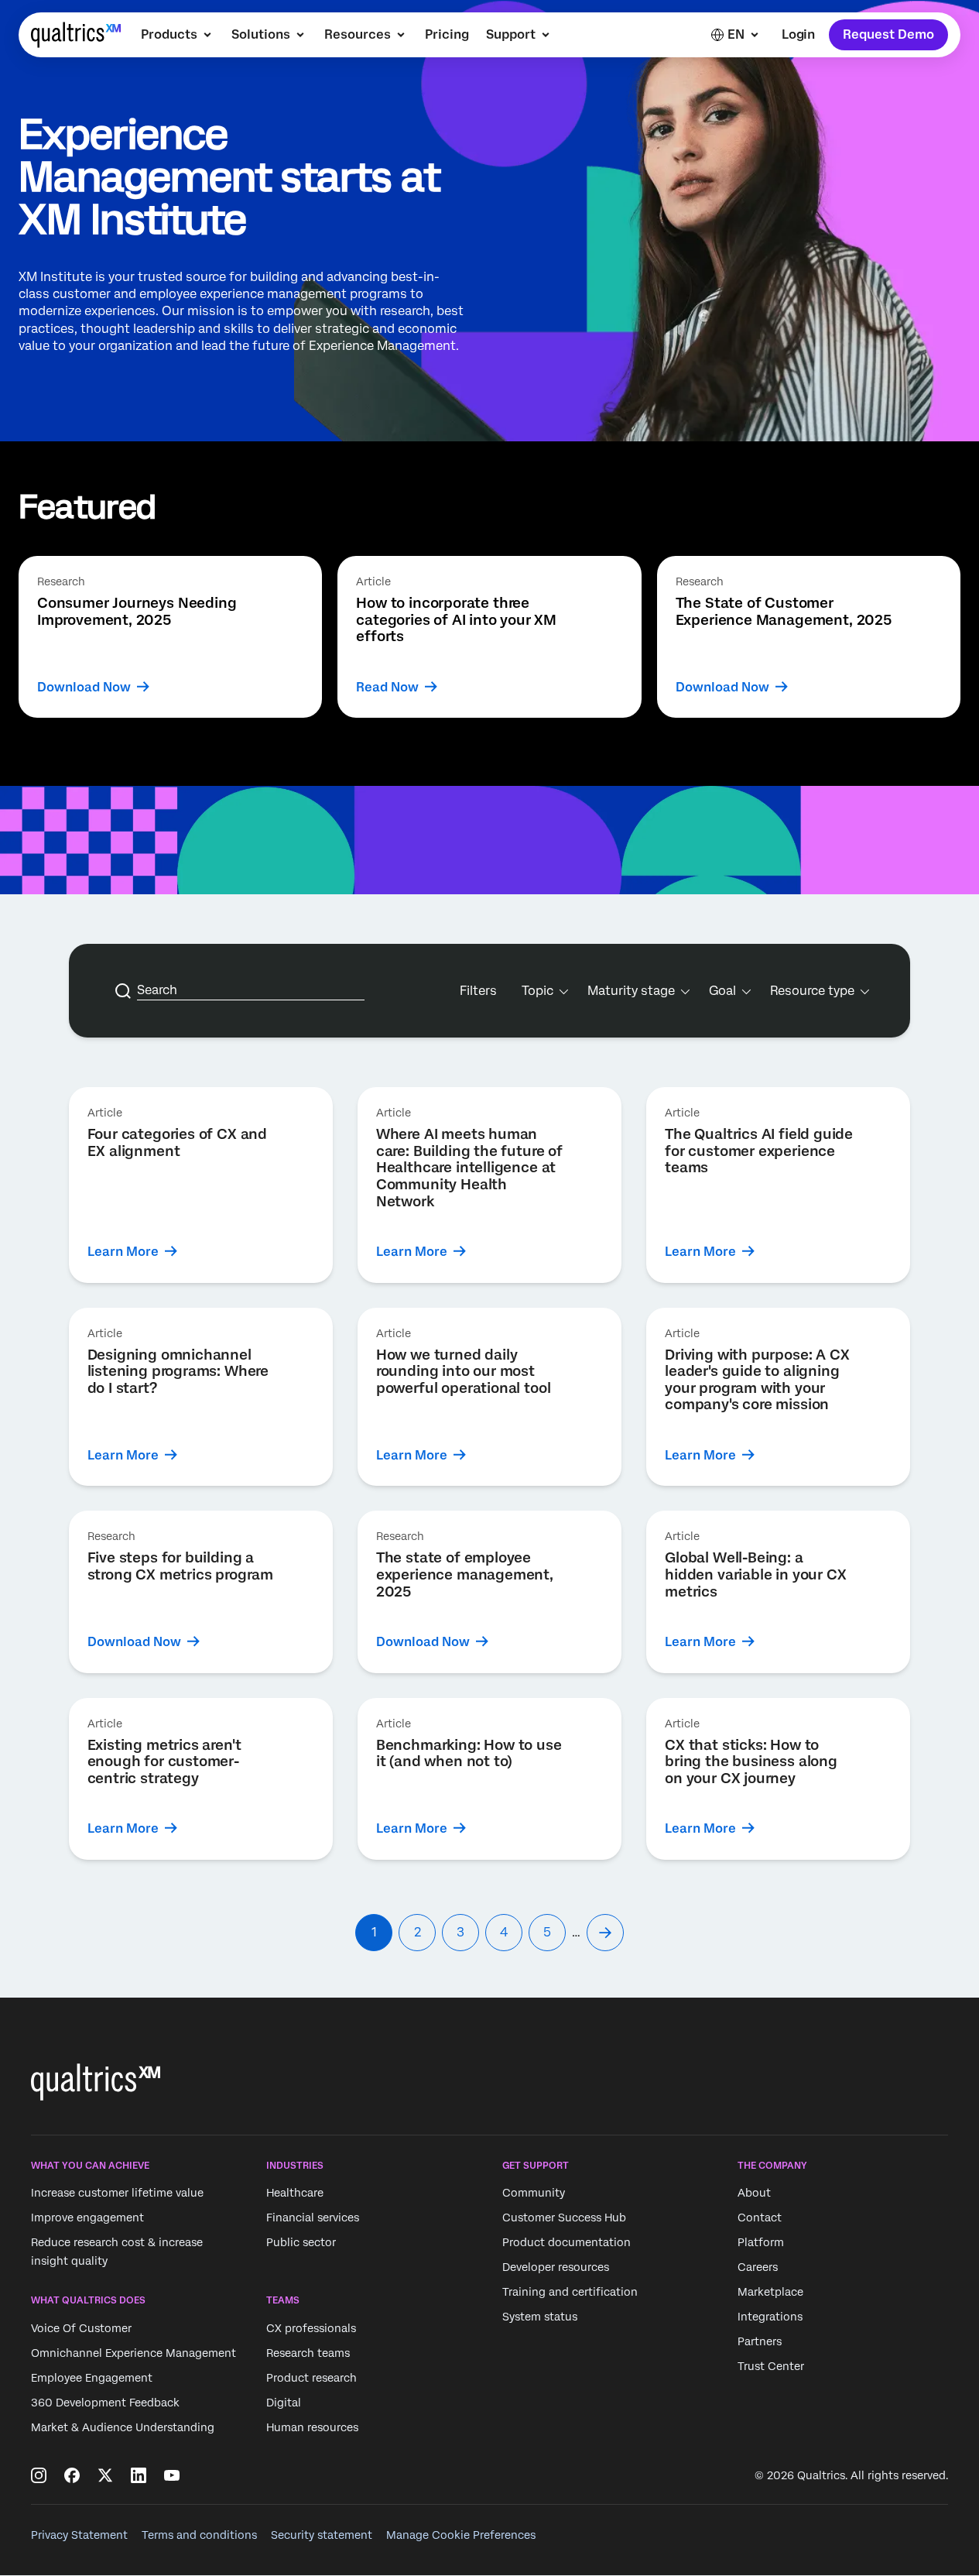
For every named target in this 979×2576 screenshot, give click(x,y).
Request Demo (888, 34)
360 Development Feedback (105, 2403)
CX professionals (311, 2328)
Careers (758, 2268)
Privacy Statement (79, 2535)
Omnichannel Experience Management (133, 2353)
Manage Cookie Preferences (461, 2535)
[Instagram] (39, 2475)
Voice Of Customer (81, 2328)
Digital (284, 2403)
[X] (105, 2475)
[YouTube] (172, 2475)
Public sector (301, 2243)
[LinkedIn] (139, 2475)
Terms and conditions (199, 2535)
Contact (760, 2218)
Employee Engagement (92, 2378)
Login (798, 34)
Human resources (312, 2427)
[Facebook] (72, 2475)
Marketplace (770, 2293)
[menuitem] (178, 35)
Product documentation (567, 2243)
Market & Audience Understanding (123, 2427)
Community (534, 2194)
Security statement (322, 2535)
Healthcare (295, 2194)
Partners (760, 2342)
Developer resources (556, 2268)
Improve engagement (87, 2218)
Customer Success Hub (564, 2218)
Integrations (770, 2317)
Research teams (308, 2353)
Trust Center (771, 2367)
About (754, 2194)
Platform (761, 2243)
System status (540, 2317)
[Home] (76, 35)
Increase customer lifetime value (117, 2194)
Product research (311, 2378)
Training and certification (570, 2293)
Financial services (313, 2218)
